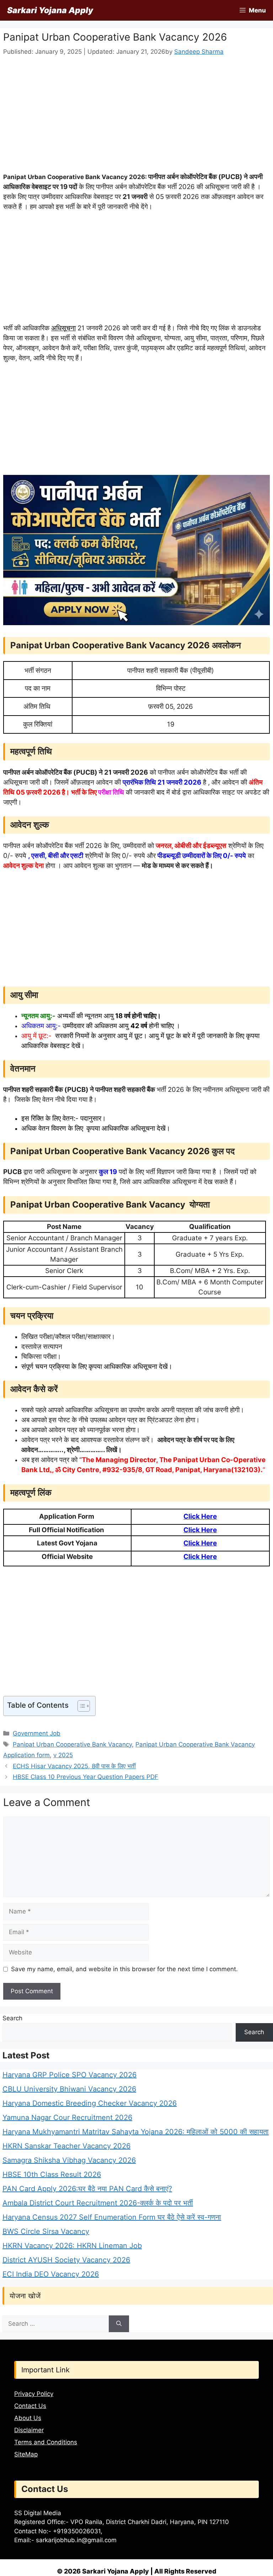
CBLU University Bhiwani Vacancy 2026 (69, 2089)
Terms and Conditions (46, 2442)
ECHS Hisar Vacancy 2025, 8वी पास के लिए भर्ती (74, 1766)
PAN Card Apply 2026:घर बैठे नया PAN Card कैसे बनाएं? (87, 2189)
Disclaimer (29, 2430)
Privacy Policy (34, 2394)
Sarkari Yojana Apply (50, 10)
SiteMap (26, 2454)
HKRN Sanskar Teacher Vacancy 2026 (66, 2146)
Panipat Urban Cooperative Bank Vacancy (72, 1744)
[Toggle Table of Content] (80, 1706)
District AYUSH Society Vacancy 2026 (66, 2260)
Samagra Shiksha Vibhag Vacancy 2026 (69, 2160)
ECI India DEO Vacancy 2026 (51, 2274)
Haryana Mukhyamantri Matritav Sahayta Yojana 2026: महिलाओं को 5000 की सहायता (136, 2132)
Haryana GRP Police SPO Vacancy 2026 (69, 2075)
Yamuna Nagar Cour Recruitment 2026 (67, 2117)
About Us (28, 2418)
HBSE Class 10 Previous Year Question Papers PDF (85, 1777)
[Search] (119, 2324)
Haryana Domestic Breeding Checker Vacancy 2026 (90, 2103)
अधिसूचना (63, 328)
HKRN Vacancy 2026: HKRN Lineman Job (72, 2246)
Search (12, 2018)
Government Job (37, 1733)
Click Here (200, 1516)
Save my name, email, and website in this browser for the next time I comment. (124, 1969)
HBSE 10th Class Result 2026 (52, 2174)
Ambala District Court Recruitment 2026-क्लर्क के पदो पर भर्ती (98, 2203)
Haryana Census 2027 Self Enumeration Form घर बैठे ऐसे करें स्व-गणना (112, 2217)
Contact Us (30, 2406)
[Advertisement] (136, 119)
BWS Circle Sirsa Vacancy (46, 2231)
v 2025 (63, 1755)
